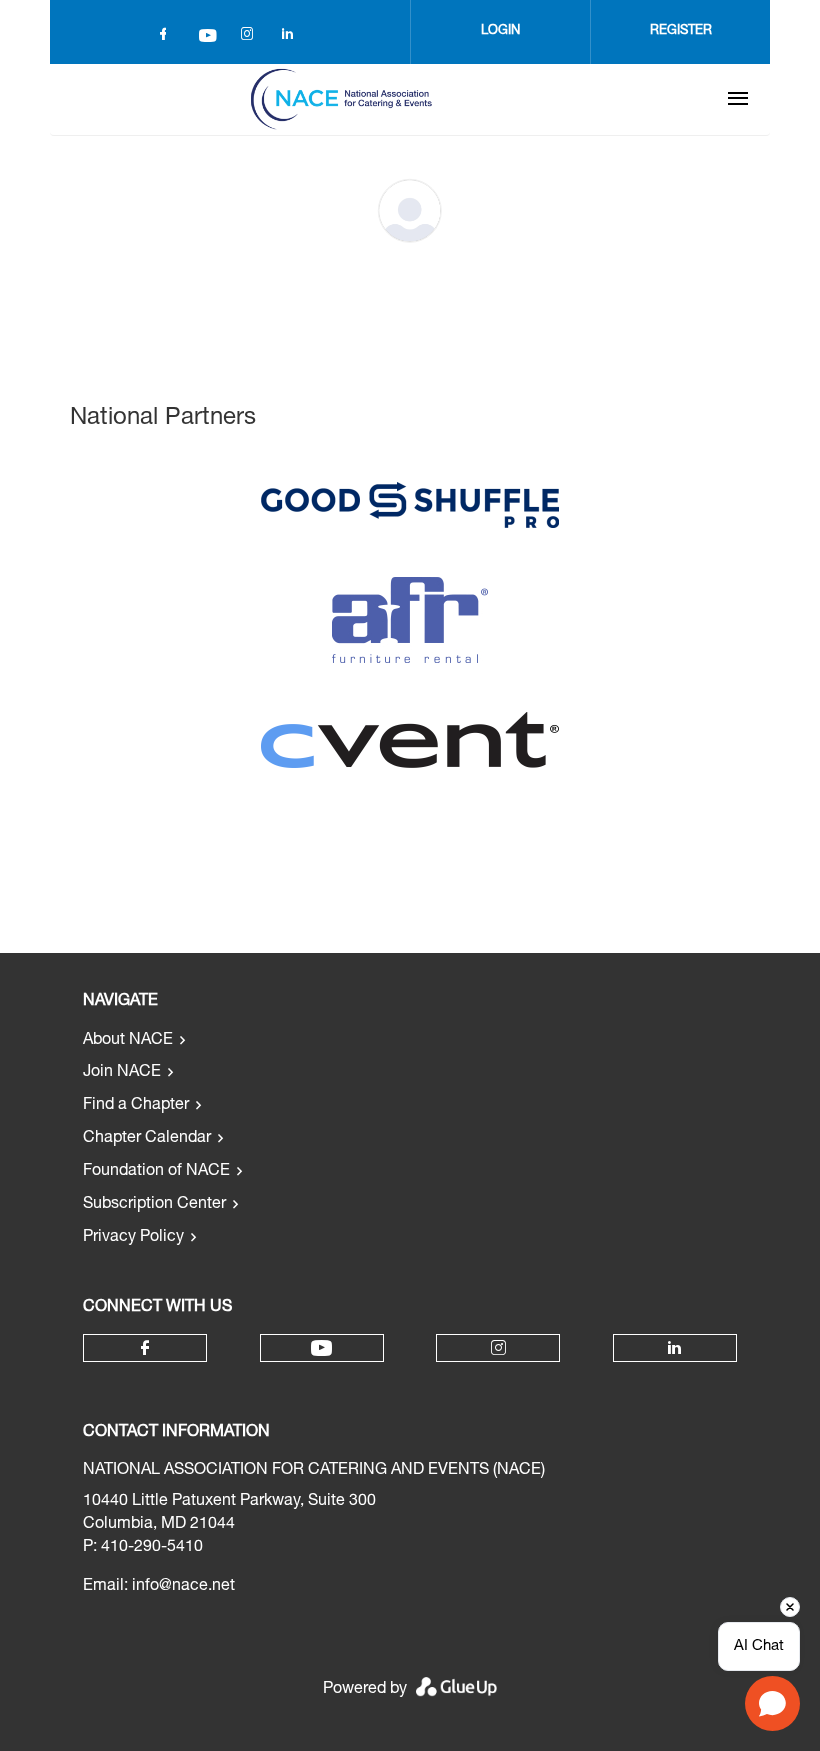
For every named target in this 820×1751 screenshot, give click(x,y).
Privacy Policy (133, 1238)
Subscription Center (154, 1205)
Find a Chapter (136, 1106)
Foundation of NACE (156, 1172)
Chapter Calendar (147, 1139)
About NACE (128, 1041)
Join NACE (122, 1073)
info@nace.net (183, 1587)
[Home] (341, 99)
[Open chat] (772, 1703)
